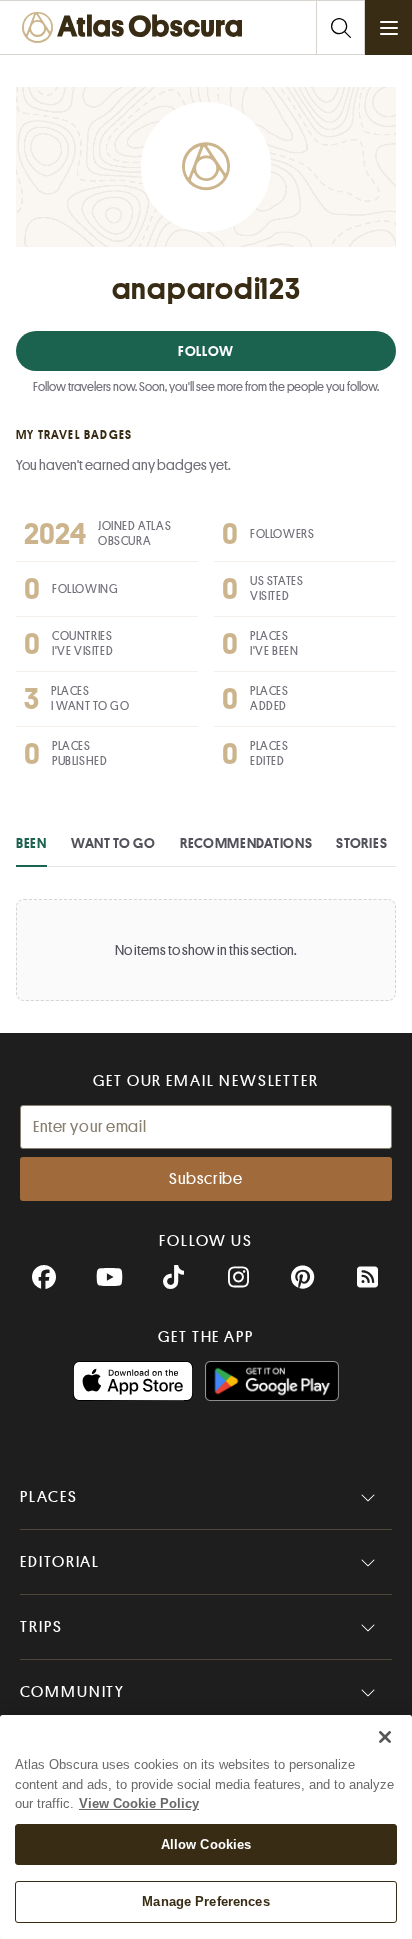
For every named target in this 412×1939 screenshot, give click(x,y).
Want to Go (113, 843)
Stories (361, 843)
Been (31, 843)
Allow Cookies (206, 1844)
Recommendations (246, 843)
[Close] (385, 1737)
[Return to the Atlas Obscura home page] (136, 27)
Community (72, 1692)
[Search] (340, 27)
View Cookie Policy (139, 1803)
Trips (41, 1627)
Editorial (60, 1562)
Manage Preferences (205, 1901)
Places (49, 1497)
